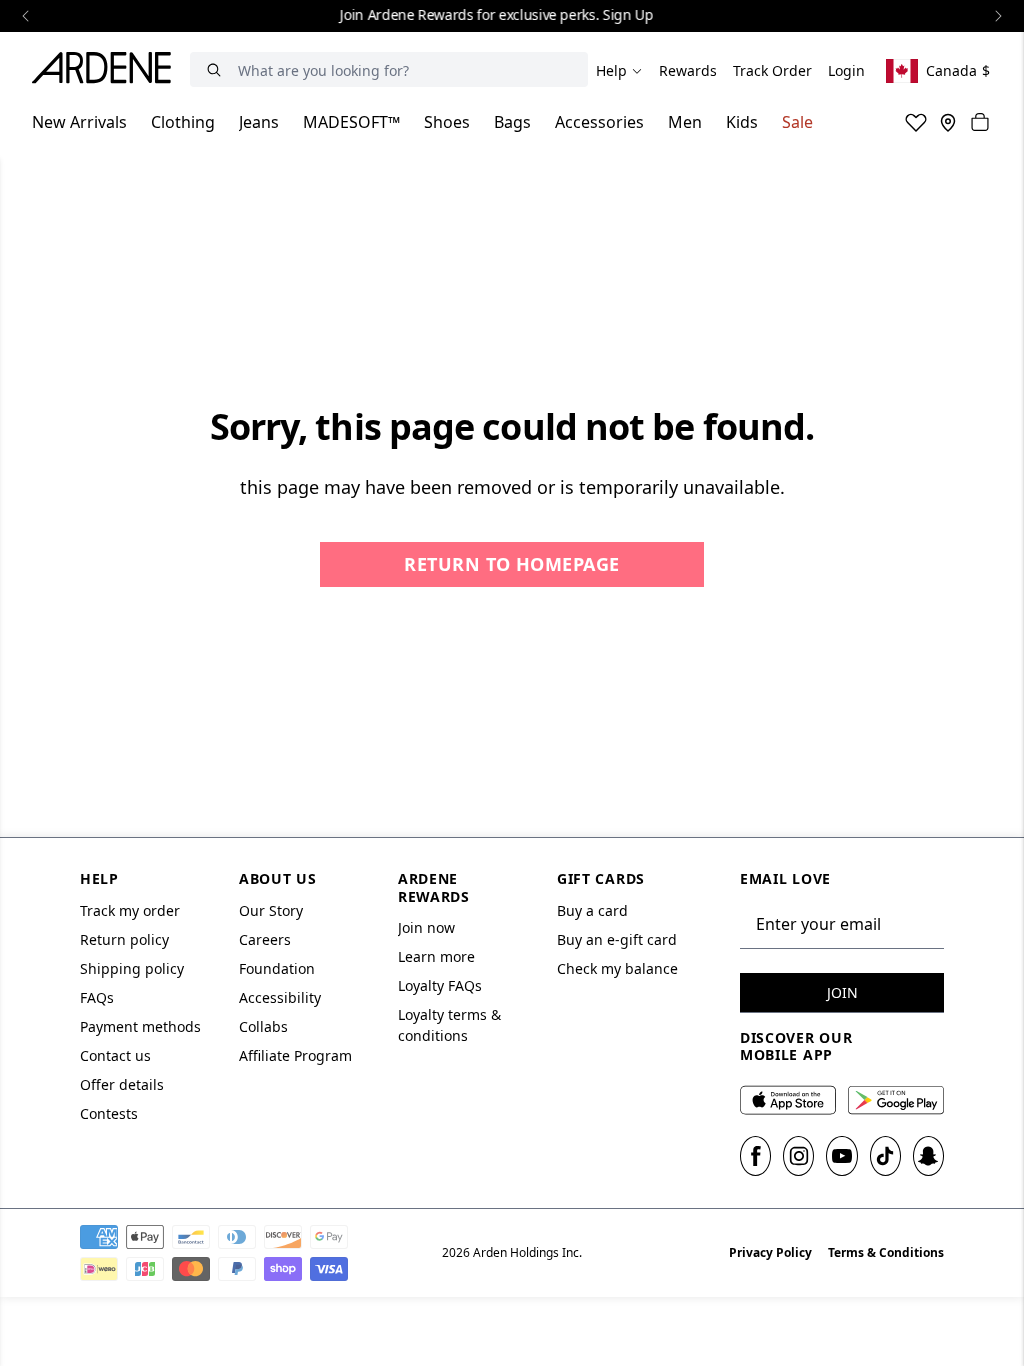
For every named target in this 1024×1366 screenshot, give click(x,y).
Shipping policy (132, 968)
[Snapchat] (928, 1156)
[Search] (214, 69)
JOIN (842, 992)
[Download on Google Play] (896, 1100)
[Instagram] (798, 1156)
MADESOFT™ (351, 122)
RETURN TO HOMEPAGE (511, 564)
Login (846, 70)
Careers (265, 939)
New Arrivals (79, 122)
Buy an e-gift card (617, 939)
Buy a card (592, 910)
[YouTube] (841, 1156)
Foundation (277, 968)
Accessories (599, 122)
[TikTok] (885, 1156)
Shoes (447, 122)
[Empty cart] (980, 122)
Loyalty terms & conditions (449, 1025)
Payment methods (140, 1026)
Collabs (263, 1026)
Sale (797, 122)
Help (611, 70)
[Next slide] (998, 16)
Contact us (115, 1055)
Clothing (183, 122)
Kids (742, 122)
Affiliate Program (295, 1055)
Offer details (122, 1084)
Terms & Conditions (886, 1252)
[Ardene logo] (107, 71)
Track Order (772, 70)
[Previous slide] (26, 16)
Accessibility (280, 997)
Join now (426, 927)
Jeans (259, 122)
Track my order (130, 910)
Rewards (688, 70)
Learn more (436, 956)
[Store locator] (948, 122)
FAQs (97, 997)
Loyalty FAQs (440, 985)
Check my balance (617, 968)
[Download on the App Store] (788, 1100)
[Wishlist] (916, 122)
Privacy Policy (770, 1252)
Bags (512, 122)
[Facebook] (755, 1156)
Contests (109, 1113)
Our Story (271, 910)
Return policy (124, 939)
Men (685, 122)
